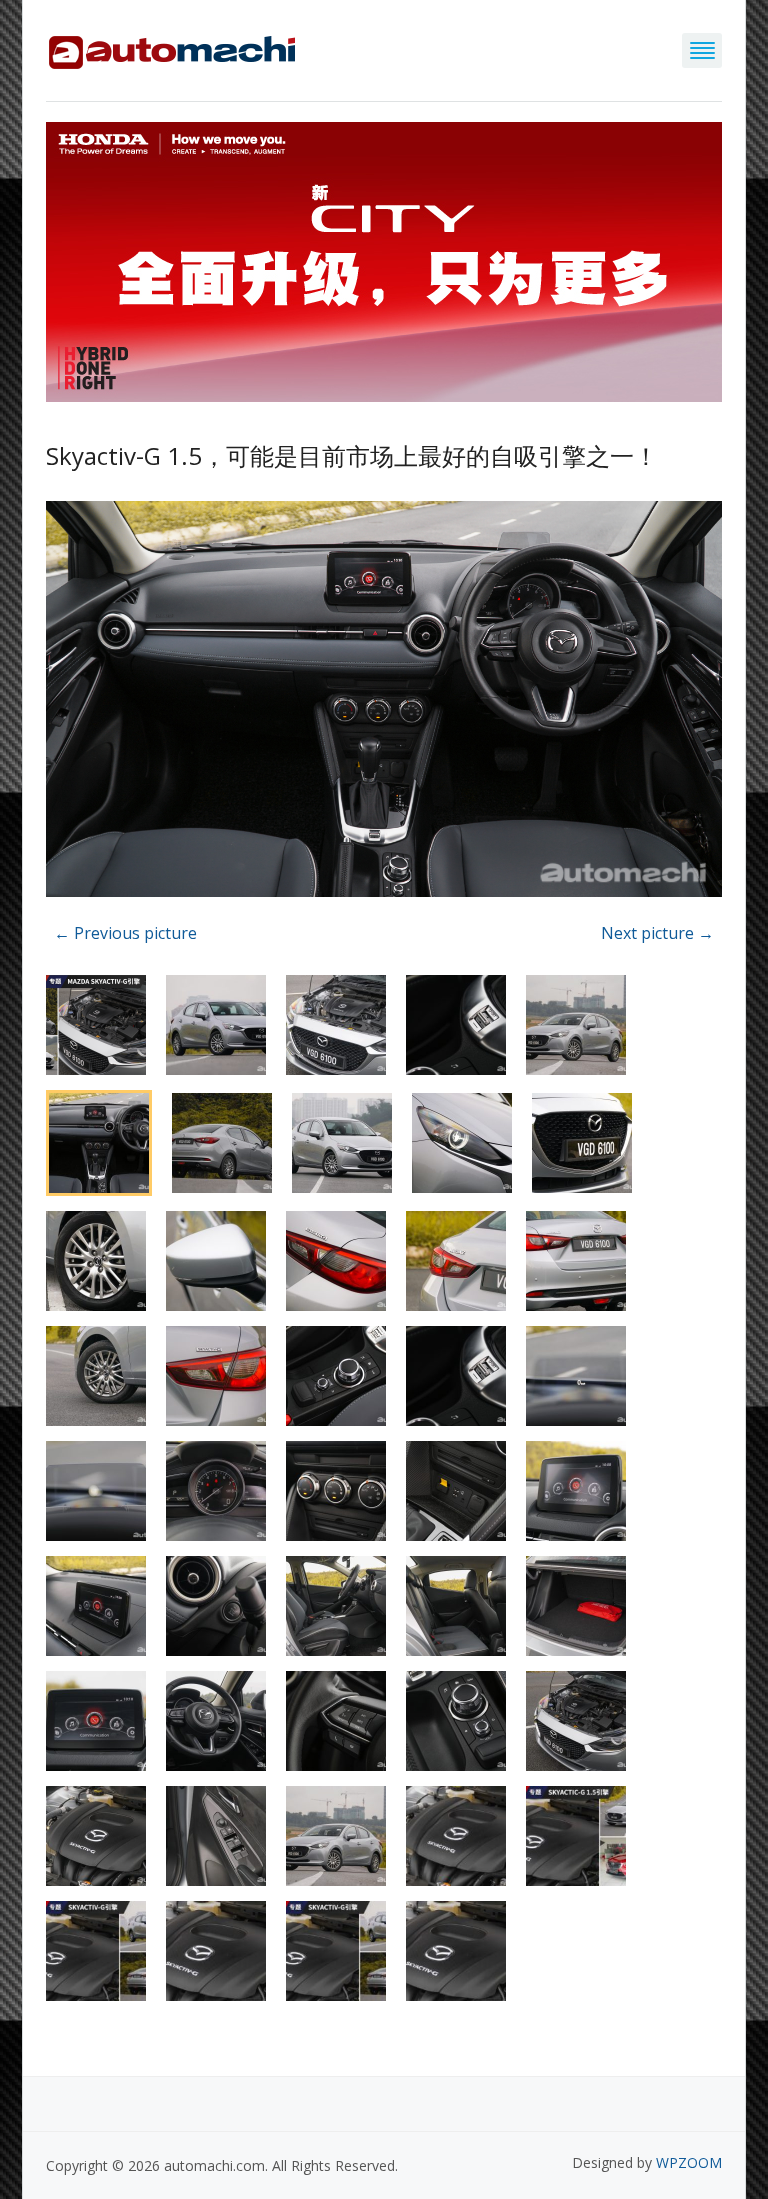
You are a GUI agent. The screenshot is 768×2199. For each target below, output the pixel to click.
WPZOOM (689, 2162)
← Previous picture (125, 933)
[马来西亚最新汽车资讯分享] (172, 48)
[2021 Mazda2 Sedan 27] (384, 702)
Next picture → (657, 933)
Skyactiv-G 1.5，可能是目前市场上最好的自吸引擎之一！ (352, 455)
